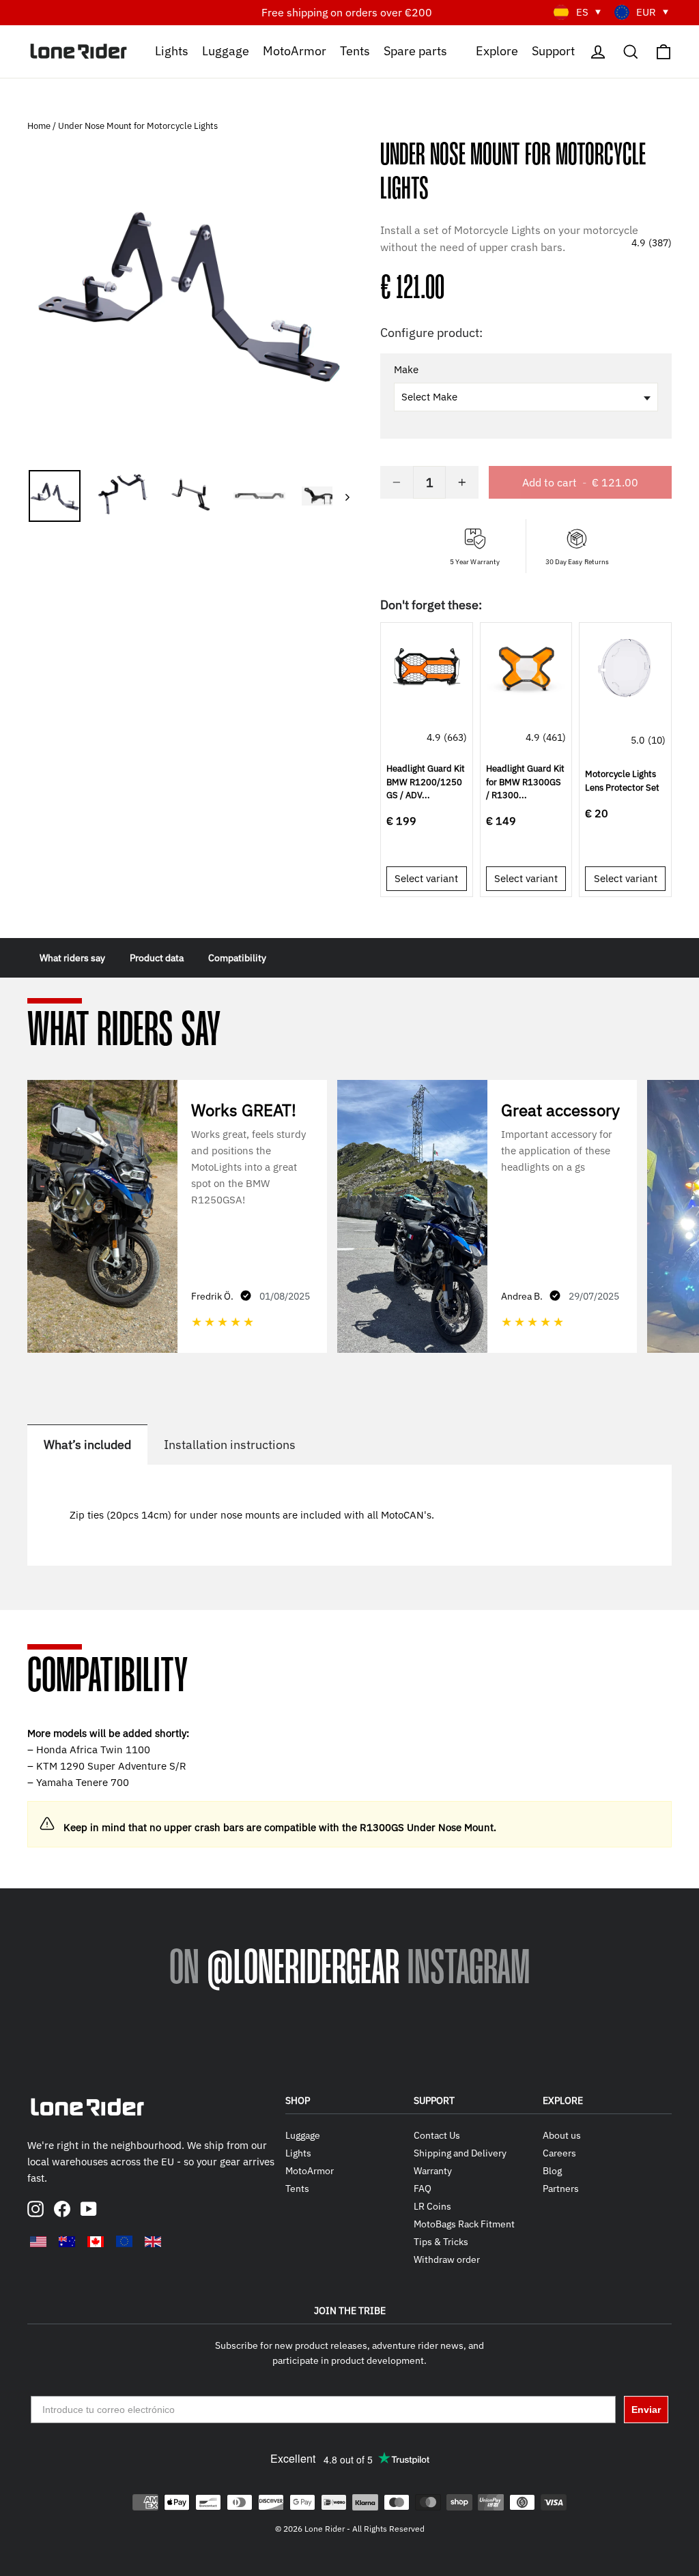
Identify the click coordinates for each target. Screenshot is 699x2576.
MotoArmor (295, 50)
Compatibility (237, 958)
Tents (355, 50)
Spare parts (415, 50)
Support (553, 50)
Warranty (433, 2171)
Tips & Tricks (441, 2242)
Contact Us (437, 2135)
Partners (561, 2189)
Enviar (646, 2410)
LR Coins (432, 2206)
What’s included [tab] (87, 1445)
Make (406, 370)
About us (562, 2135)
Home (40, 126)
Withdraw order (447, 2259)
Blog (552, 2171)
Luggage (226, 50)
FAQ (423, 2189)
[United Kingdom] (153, 2242)
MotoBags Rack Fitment (464, 2224)
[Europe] (124, 2241)
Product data (157, 958)
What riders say (72, 958)
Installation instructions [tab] (230, 1445)
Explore (497, 50)
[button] (526, 128)
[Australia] (67, 2242)
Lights (172, 50)
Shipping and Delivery (460, 2153)
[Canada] (96, 2242)
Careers (559, 2153)
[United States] (38, 2242)
